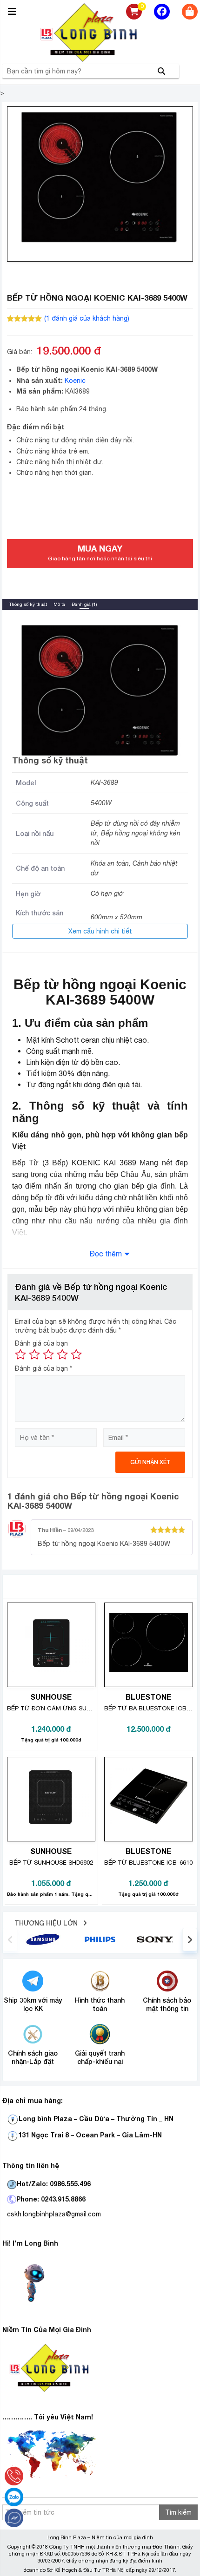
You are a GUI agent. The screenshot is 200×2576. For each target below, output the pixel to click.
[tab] (28, 604)
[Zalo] (14, 2497)
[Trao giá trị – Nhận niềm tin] (100, 33)
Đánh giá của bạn (41, 1343)
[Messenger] (14, 2518)
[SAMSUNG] (43, 1939)
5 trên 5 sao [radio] (76, 1354)
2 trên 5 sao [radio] (34, 1354)
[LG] (100, 1939)
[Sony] (157, 1939)
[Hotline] (14, 2476)
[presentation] (10, 1939)
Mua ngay (100, 552)
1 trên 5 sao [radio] (20, 1354)
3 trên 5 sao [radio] (48, 1354)
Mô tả (59, 604)
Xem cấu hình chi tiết (100, 931)
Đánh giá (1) (84, 604)
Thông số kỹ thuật (28, 604)
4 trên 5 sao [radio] (62, 1354)
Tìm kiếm (178, 2512)
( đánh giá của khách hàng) (87, 318)
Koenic (75, 381)
